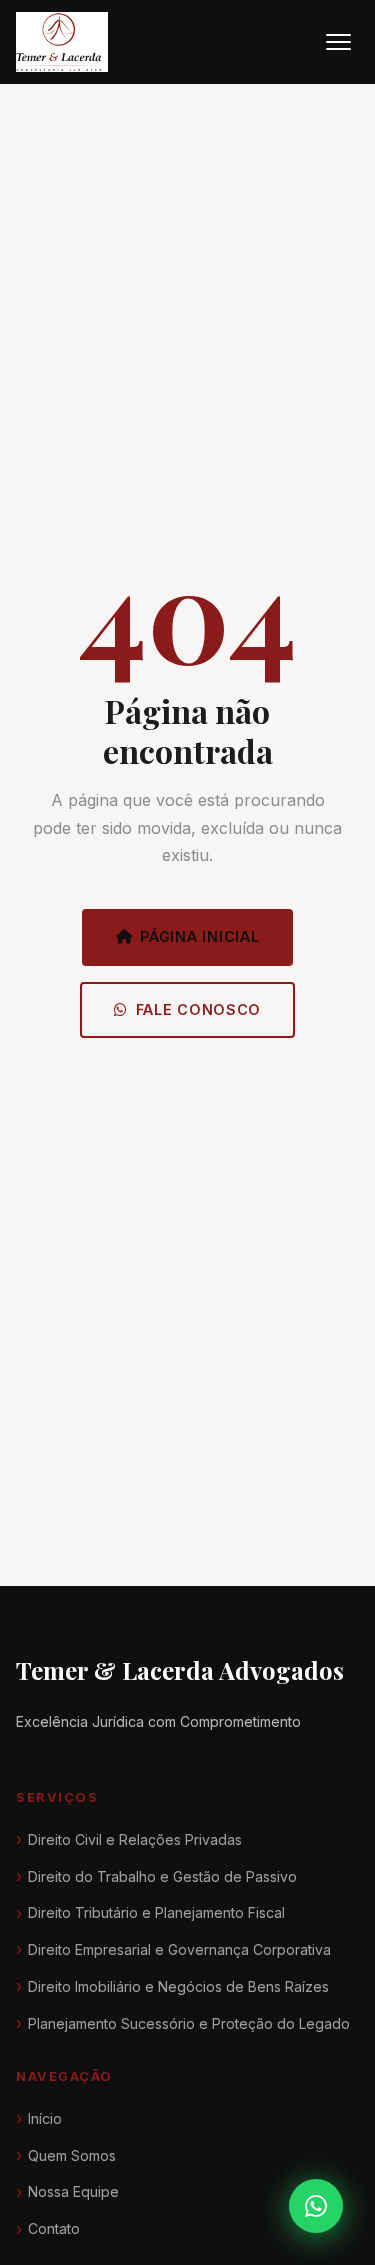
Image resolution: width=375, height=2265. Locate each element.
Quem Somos (72, 2155)
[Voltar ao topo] (322, 2152)
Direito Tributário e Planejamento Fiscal (156, 1912)
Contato (54, 2228)
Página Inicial (199, 936)
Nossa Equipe (73, 2191)
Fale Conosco (199, 1009)
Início (45, 2118)
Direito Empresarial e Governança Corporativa (179, 1949)
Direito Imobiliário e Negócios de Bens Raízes (178, 1986)
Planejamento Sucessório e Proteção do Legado (189, 2023)
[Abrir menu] (338, 42)
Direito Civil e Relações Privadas (135, 1839)
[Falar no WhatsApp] (316, 2206)
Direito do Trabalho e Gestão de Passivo (162, 1876)
